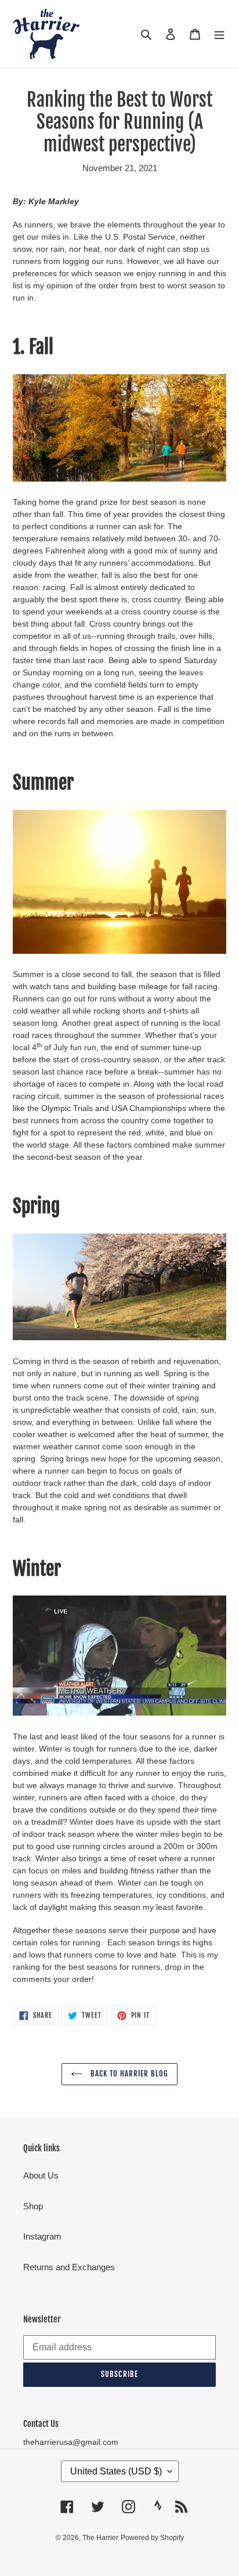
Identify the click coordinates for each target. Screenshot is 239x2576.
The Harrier (100, 2538)
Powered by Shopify (152, 2538)
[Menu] (219, 34)
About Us (41, 2175)
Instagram (42, 2236)
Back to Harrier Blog (128, 2074)
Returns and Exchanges (69, 2267)
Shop (33, 2206)
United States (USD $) (116, 2471)
